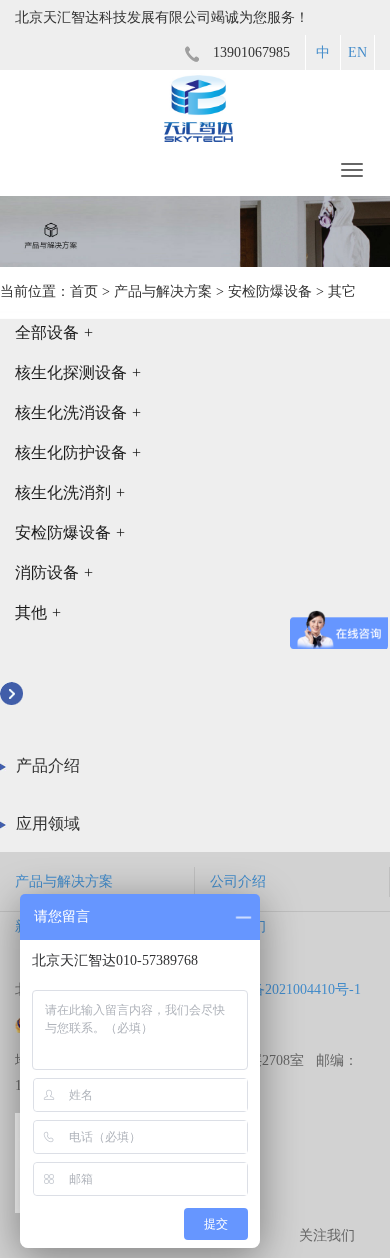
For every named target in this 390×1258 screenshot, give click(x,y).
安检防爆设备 (270, 291)
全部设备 (54, 332)
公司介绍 (238, 881)
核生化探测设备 (78, 372)
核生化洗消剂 (70, 492)
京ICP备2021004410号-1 (288, 989)
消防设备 (54, 572)
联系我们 (238, 926)
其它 (342, 291)
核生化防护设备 (78, 452)
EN (357, 52)
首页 (84, 291)
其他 (38, 612)
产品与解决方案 (163, 291)
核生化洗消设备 (78, 412)
